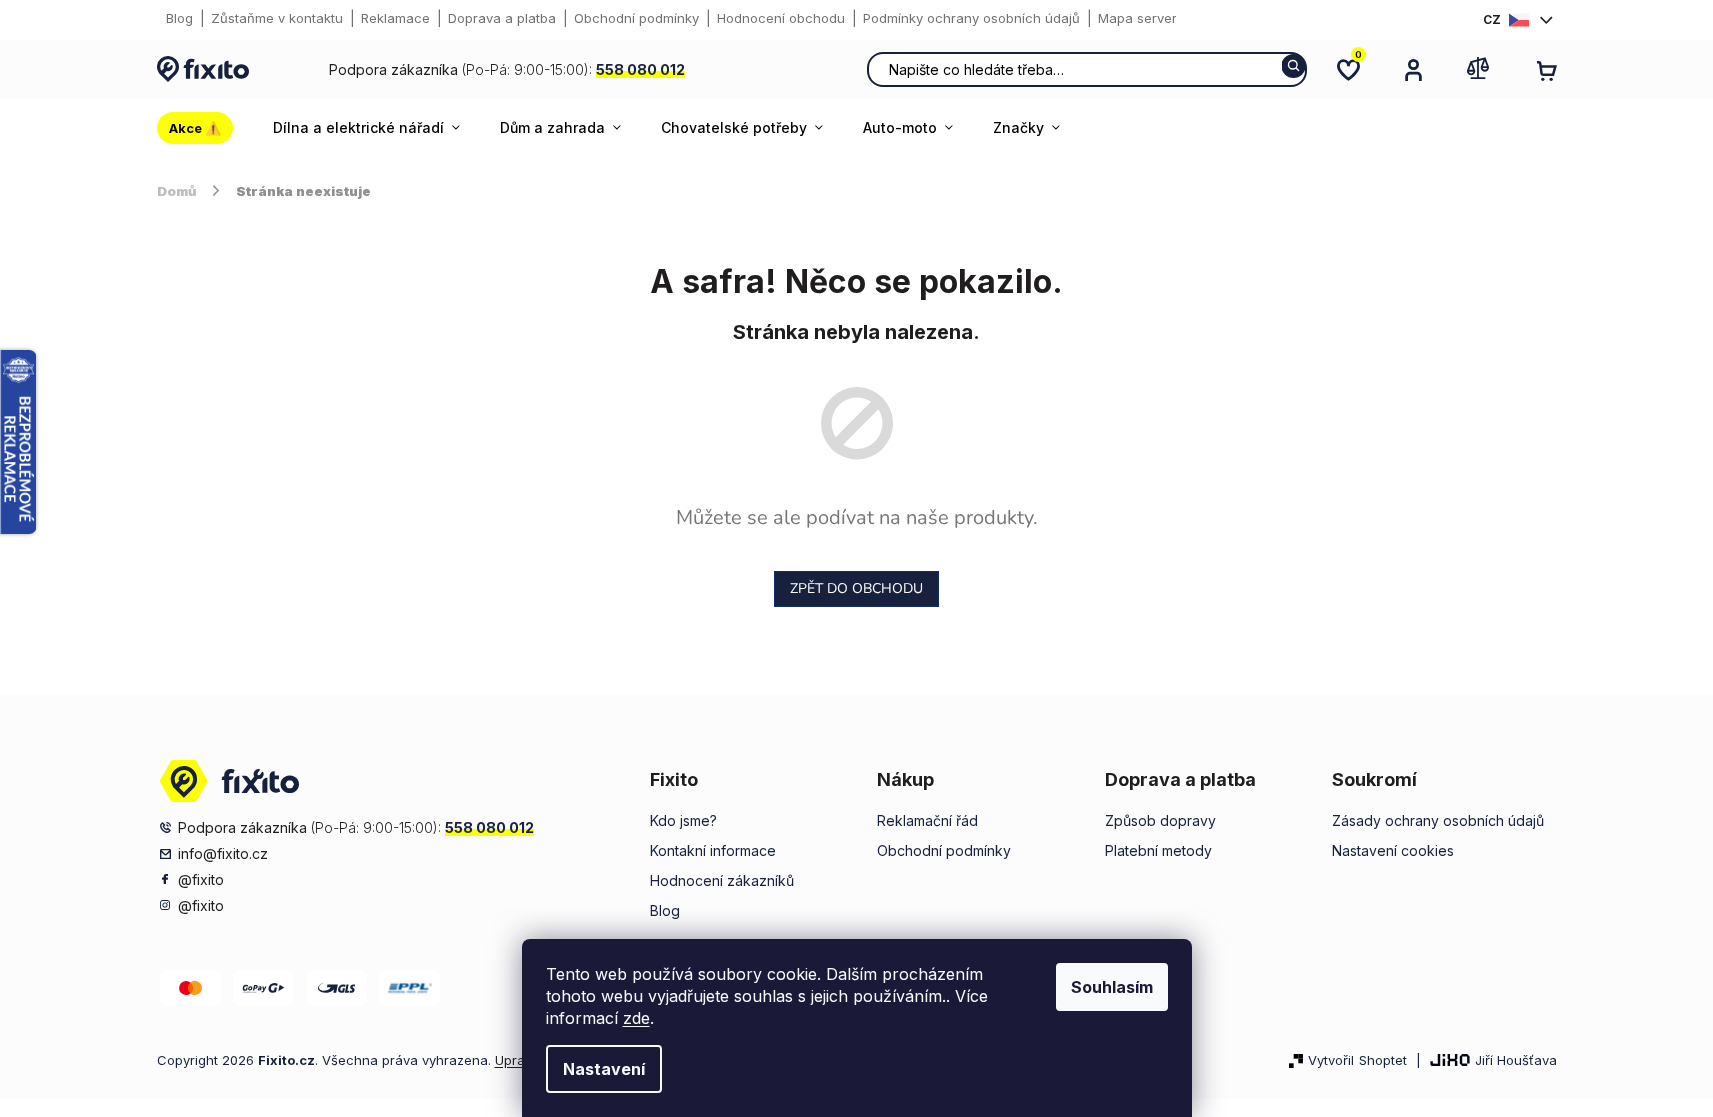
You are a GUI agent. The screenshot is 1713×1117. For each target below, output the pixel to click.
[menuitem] (205, 128)
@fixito (201, 879)
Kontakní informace (713, 850)
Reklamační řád (927, 820)
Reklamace (395, 18)
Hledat (1293, 66)
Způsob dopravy (1160, 820)
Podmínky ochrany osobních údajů (971, 18)
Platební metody (1158, 850)
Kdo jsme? (683, 820)
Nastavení (604, 1069)
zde (636, 1018)
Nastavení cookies (1393, 850)
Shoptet (1383, 1060)
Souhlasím (1112, 987)
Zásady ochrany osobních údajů (1438, 820)
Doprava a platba (502, 18)
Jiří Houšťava (1516, 1060)
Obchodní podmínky (636, 18)
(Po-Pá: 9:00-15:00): (507, 69)
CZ (1492, 19)
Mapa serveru (1141, 18)
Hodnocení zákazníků (722, 880)
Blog (179, 18)
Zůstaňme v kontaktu (277, 18)
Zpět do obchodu (856, 588)
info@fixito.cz (223, 853)
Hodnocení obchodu (781, 18)
